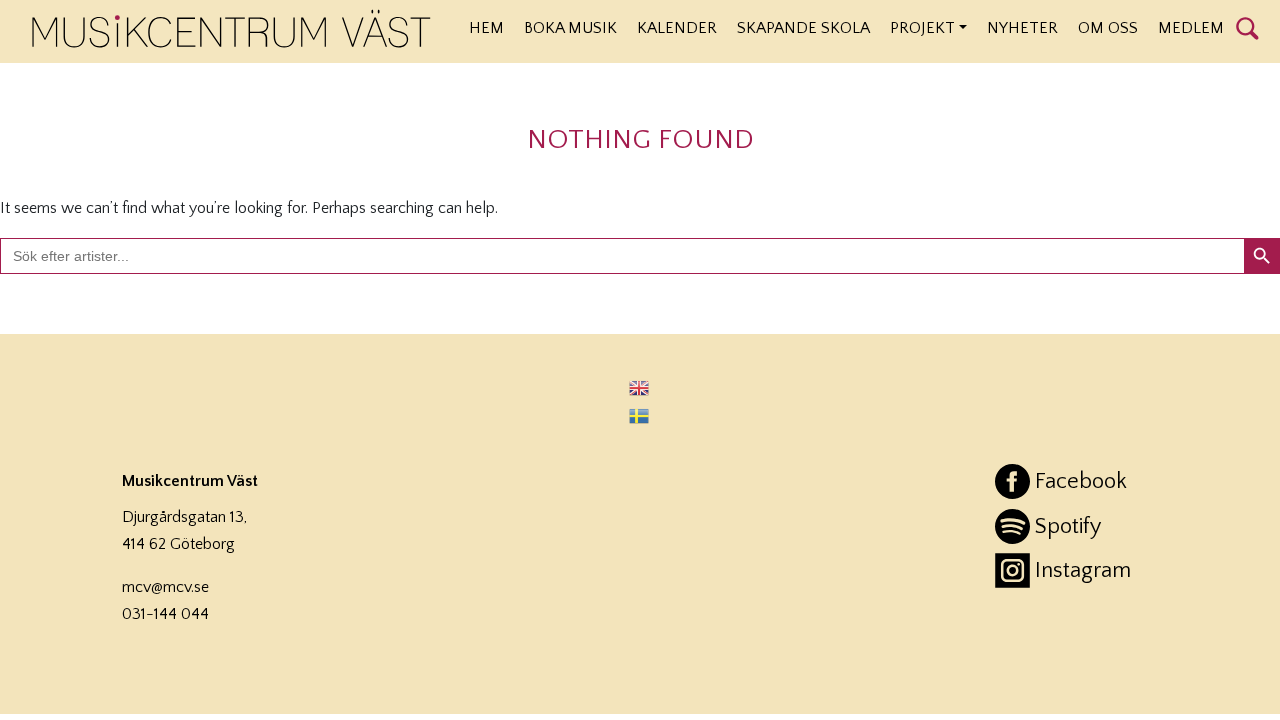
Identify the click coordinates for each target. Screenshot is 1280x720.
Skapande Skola (803, 28)
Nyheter (1022, 28)
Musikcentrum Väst (231, 29)
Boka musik (570, 28)
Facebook (1081, 481)
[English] (640, 387)
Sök (1247, 27)
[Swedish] (640, 414)
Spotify (1068, 526)
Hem (486, 28)
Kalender (677, 28)
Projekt (922, 28)
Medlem (1191, 28)
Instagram (1083, 570)
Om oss (1108, 28)
